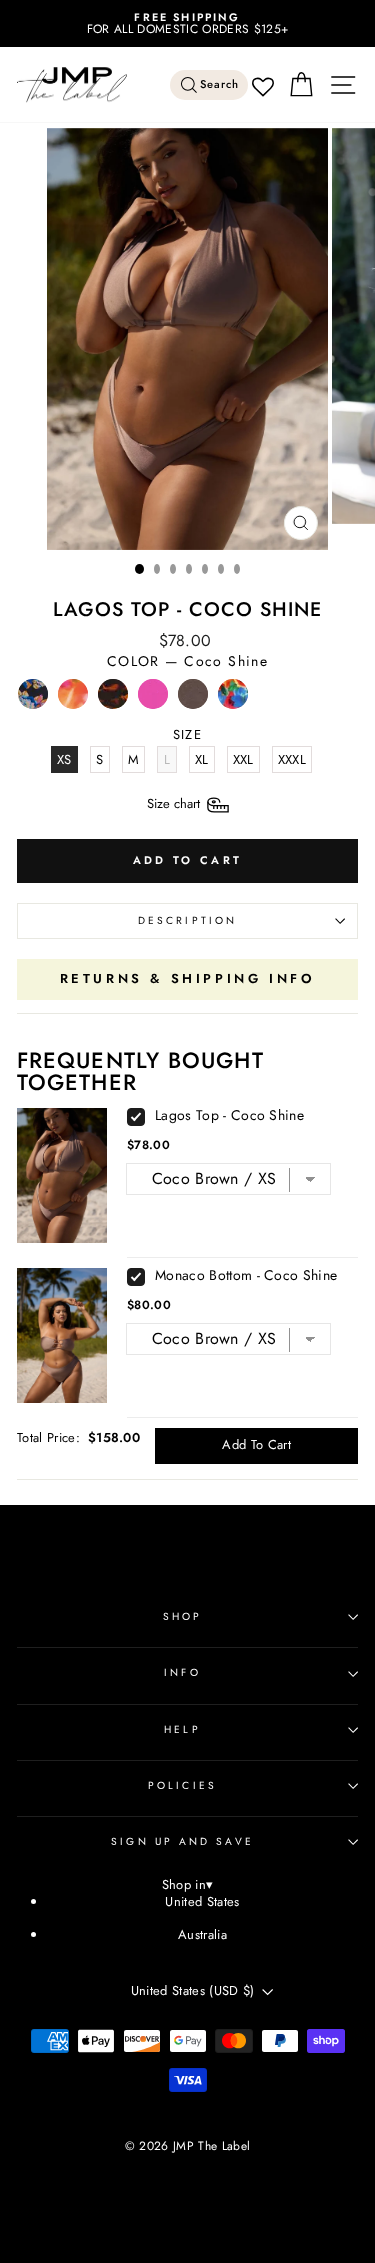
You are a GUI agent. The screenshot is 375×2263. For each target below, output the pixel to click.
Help (182, 1729)
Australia (202, 1934)
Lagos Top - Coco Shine (229, 1115)
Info (182, 1672)
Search (220, 84)
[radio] (33, 699)
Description (187, 920)
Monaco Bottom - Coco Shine (246, 1275)
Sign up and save (182, 1841)
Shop (182, 1616)
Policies (182, 1785)
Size (175, 803)
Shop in (188, 1885)
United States (202, 1901)
